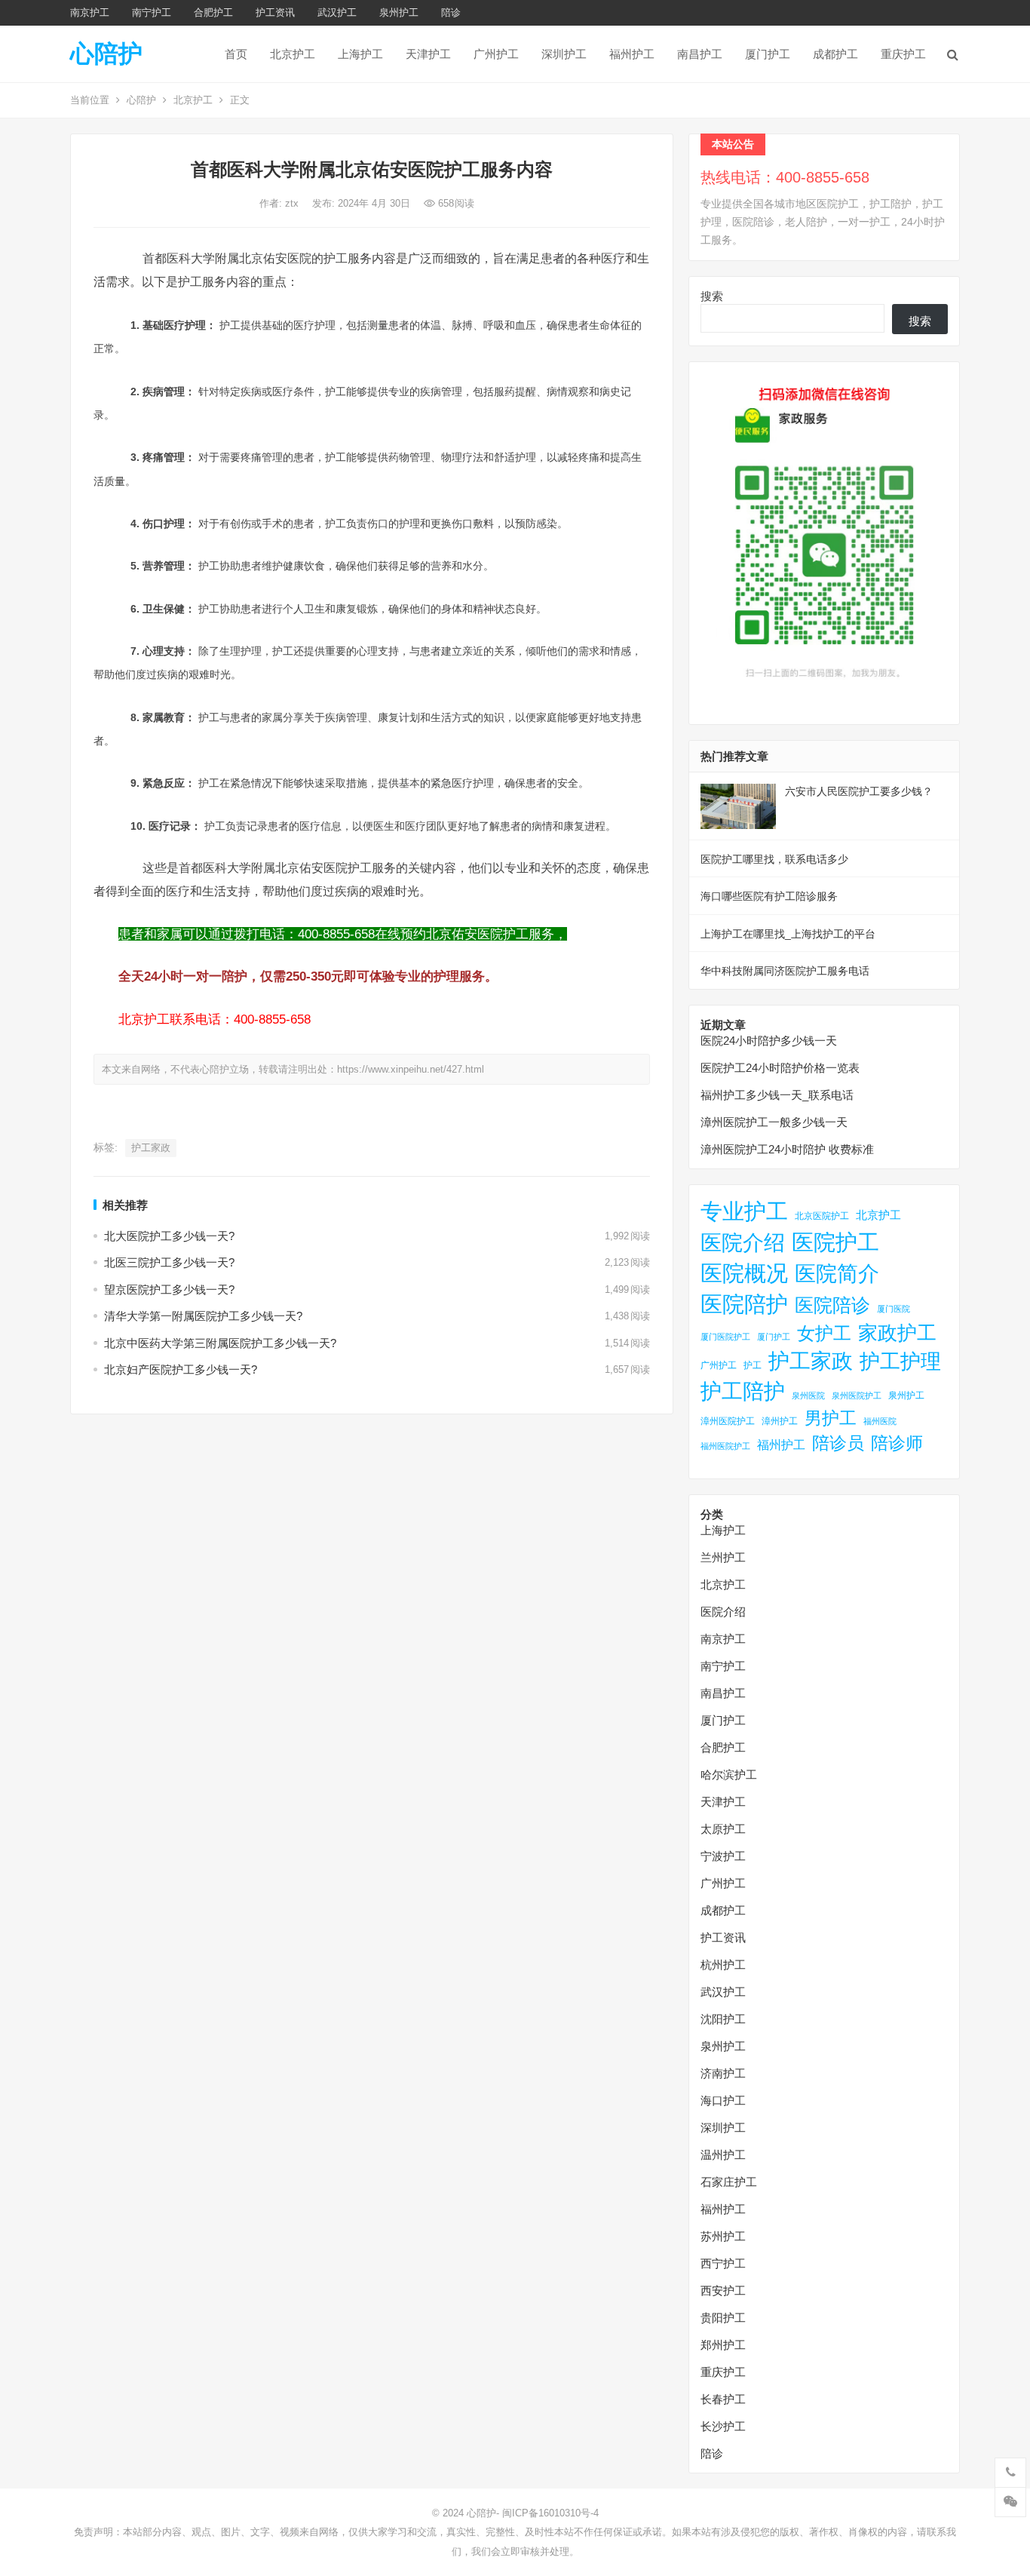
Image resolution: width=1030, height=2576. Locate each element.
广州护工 (496, 54)
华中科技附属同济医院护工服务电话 (785, 971)
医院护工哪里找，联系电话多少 (774, 859)
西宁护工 (723, 2263)
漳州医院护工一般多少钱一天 (774, 1122)
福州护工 (632, 54)
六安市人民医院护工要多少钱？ (859, 791)
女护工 (824, 1334)
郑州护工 (723, 2345)
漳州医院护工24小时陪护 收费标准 (787, 1149)
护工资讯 (275, 12)
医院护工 (835, 1242)
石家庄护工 (729, 2182)
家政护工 (897, 1333)
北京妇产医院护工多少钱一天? (181, 1369)
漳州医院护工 (728, 1421)
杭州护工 (723, 1965)
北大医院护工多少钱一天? (169, 1236)
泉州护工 (399, 12)
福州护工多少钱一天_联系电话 (777, 1095)
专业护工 (744, 1211)
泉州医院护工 (857, 1395)
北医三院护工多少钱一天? (169, 1262)
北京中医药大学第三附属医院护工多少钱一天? (220, 1343)
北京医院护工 (822, 1216)
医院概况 (744, 1273)
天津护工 (428, 54)
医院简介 (837, 1273)
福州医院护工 (725, 1446)
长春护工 (723, 2399)
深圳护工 (564, 54)
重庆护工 (903, 54)
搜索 (712, 296)
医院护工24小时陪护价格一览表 (780, 1068)
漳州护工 (780, 1421)
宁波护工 (723, 1856)
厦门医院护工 (725, 1337)
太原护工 (723, 1829)
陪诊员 (838, 1443)
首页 (236, 54)
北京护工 (293, 54)
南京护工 (90, 12)
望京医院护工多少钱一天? (169, 1290)
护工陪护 (743, 1391)
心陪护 (106, 54)
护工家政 (151, 1148)
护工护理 (900, 1361)
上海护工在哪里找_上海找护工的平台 (788, 934)
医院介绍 (743, 1242)
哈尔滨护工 (729, 1775)
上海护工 (360, 54)
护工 (753, 1365)
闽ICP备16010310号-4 (550, 2513)
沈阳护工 (723, 2019)
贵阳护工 (723, 2318)
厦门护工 (768, 54)
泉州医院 (808, 1395)
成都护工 (835, 54)
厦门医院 (894, 1309)
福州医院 (880, 1421)
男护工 (831, 1418)
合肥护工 (213, 12)
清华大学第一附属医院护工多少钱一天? (203, 1316)
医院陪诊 (832, 1305)
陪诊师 (897, 1443)
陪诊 (451, 12)
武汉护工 (337, 12)
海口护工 (723, 2100)
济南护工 (723, 2073)
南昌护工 (700, 54)
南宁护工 (152, 12)
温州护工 (723, 2155)
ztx (293, 203)
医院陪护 (744, 1304)
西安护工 (723, 2290)
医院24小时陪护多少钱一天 (769, 1041)
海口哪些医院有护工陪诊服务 (769, 896)
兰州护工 (723, 1557)
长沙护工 (723, 2426)
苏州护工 (723, 2236)
